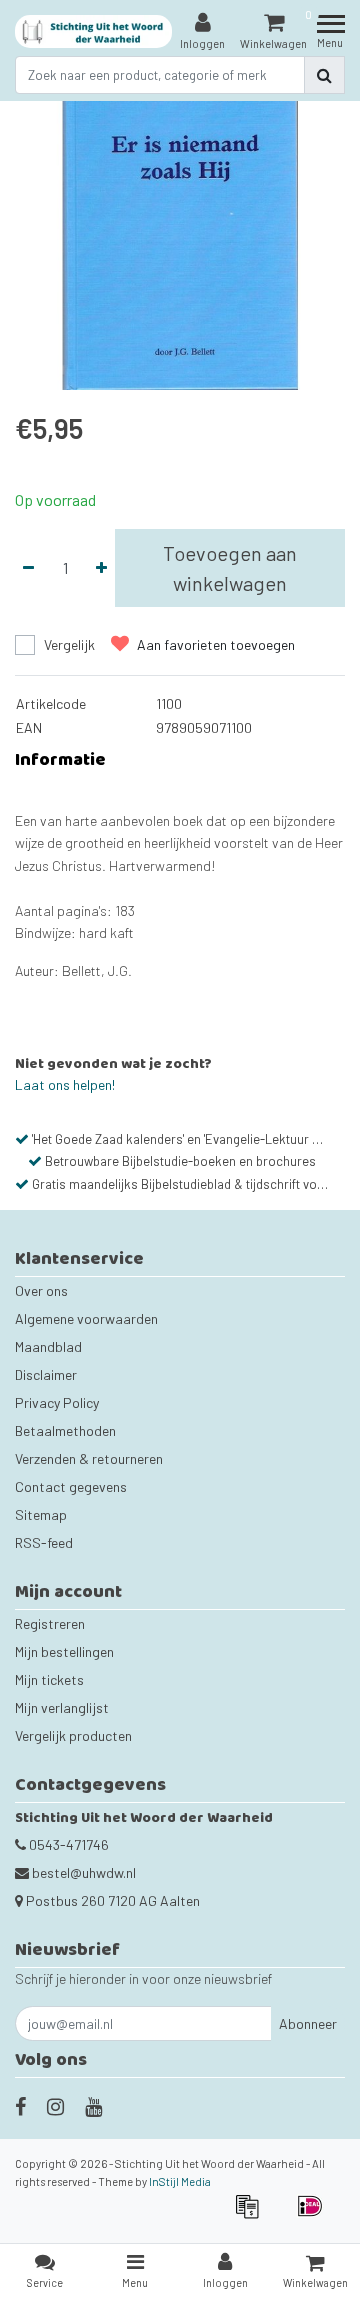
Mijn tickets (49, 1679)
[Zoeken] (324, 75)
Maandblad (48, 1346)
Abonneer (308, 2023)
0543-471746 (67, 1844)
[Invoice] (253, 2215)
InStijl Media (180, 2181)
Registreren (50, 1623)
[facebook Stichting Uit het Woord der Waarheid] (20, 2106)
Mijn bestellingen (64, 1651)
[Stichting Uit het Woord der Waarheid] (94, 31)
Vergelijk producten (73, 1735)
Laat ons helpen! (65, 1084)
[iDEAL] (315, 2215)
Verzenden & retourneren (89, 1458)
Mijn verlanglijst (62, 1707)
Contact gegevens (71, 1486)
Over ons (41, 1290)
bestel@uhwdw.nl (84, 1872)
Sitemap (41, 1514)
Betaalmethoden (65, 1430)
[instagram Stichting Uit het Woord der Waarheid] (55, 2106)
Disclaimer (46, 1374)
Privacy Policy (57, 1402)
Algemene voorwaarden (86, 1318)
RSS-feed (44, 1542)
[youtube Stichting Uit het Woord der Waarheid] (93, 2106)
